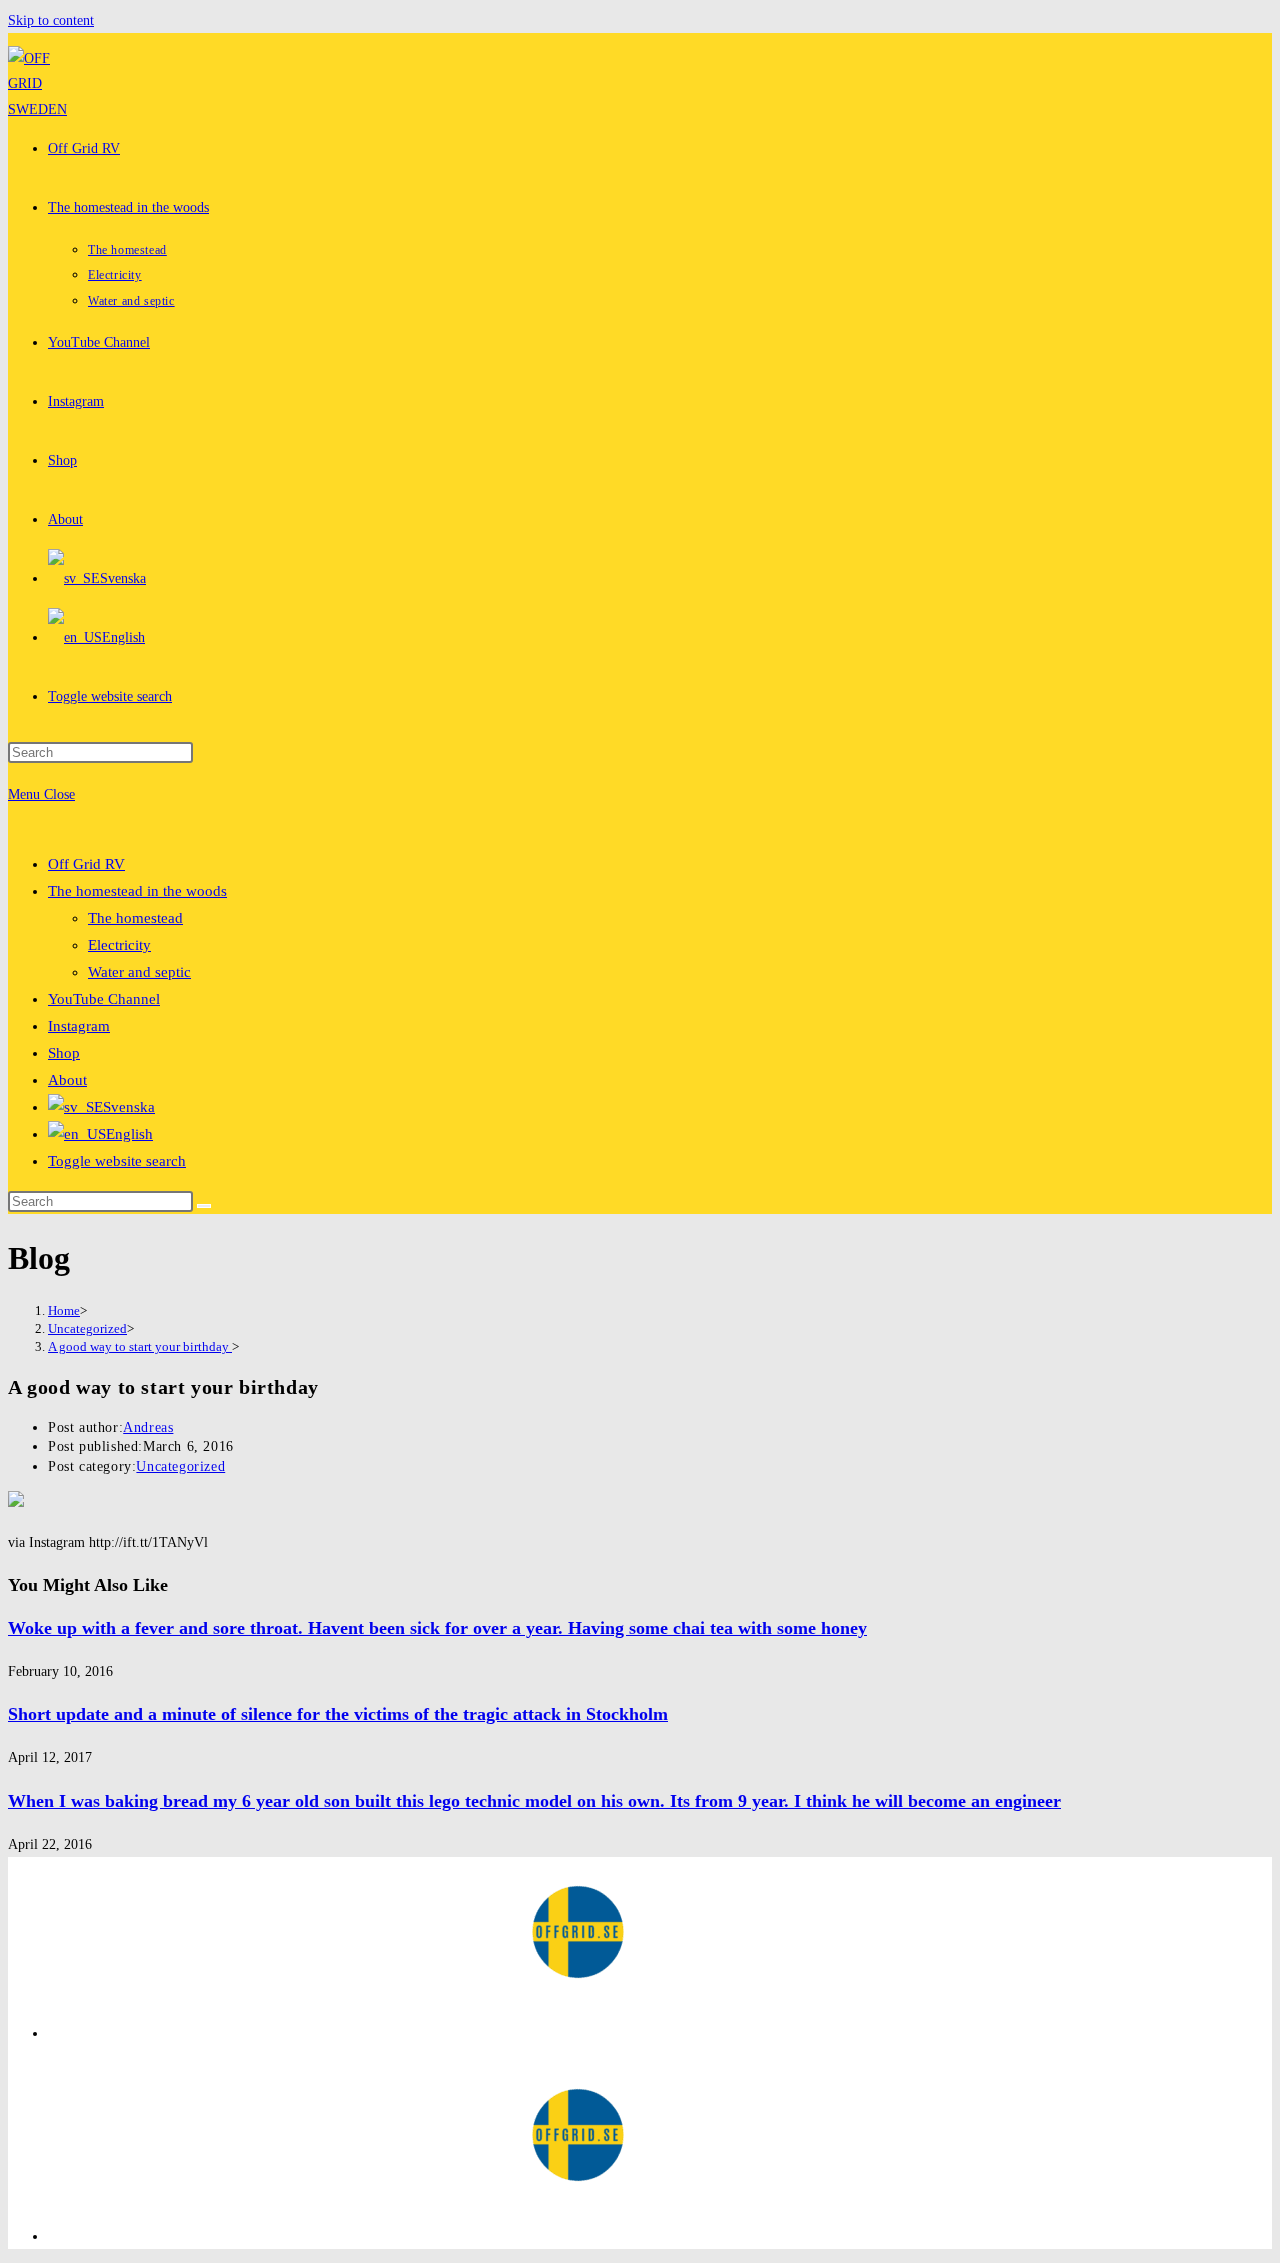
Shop (64, 1053)
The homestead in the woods (137, 891)
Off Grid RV (86, 864)
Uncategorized (180, 1466)
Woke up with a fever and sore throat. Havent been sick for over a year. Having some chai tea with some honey (437, 1628)
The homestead (135, 918)
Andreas (148, 1427)
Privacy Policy (89, 2033)
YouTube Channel (104, 999)
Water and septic (139, 972)
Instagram (79, 1026)
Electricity (119, 945)
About (67, 1080)
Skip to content (51, 20)
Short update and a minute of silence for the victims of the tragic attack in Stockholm (338, 1714)
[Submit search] (204, 1206)
